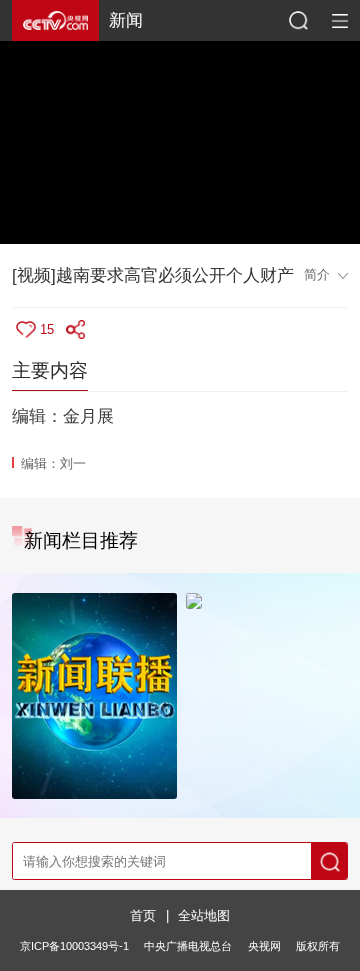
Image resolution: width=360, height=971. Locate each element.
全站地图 (204, 915)
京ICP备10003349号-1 (74, 946)
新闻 (126, 20)
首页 (143, 915)
